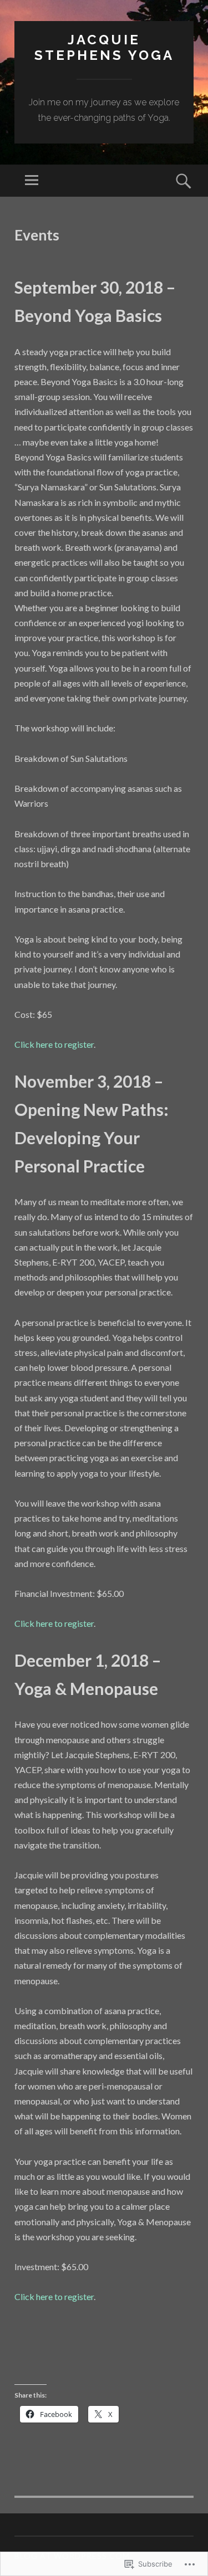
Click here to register (54, 1044)
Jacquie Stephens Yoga (104, 48)
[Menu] (32, 181)
